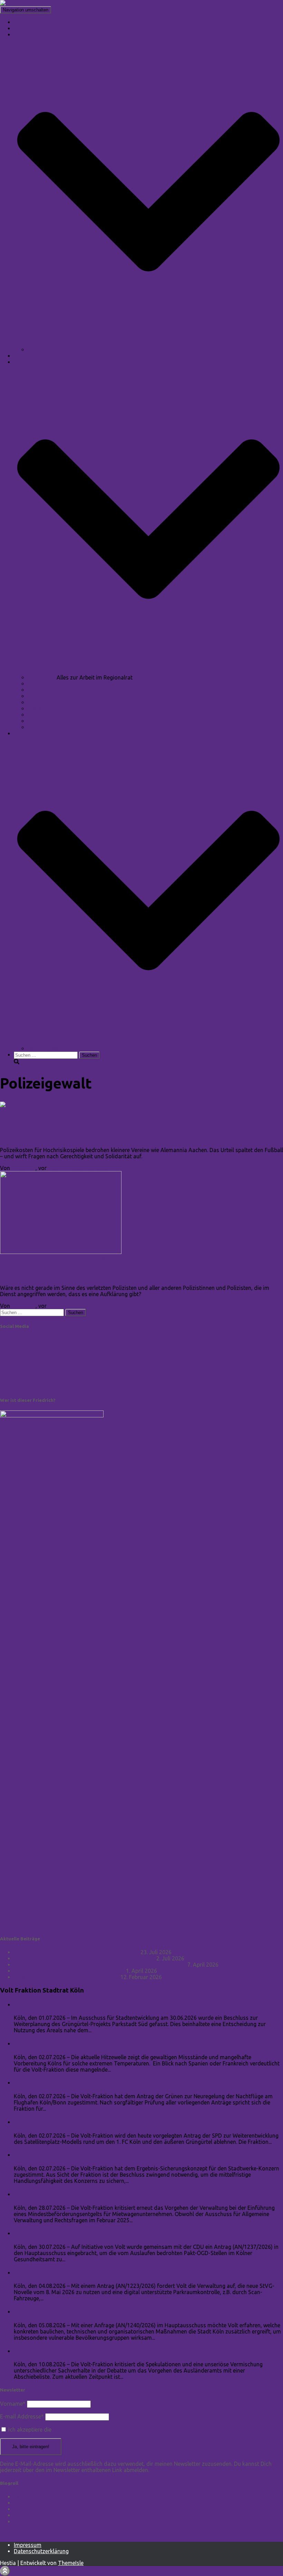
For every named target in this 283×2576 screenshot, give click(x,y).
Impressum (28, 2545)
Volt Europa (29, 2515)
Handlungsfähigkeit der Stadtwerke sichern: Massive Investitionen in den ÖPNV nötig (144, 2155)
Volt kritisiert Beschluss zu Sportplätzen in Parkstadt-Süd (102, 2004)
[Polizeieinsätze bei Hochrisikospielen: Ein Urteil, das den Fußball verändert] (59, 1105)
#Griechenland (46, 696)
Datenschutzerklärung (41, 2551)
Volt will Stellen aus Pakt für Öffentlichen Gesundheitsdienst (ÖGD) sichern (129, 2233)
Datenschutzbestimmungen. (87, 2430)
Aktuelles (25, 28)
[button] (148, 343)
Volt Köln (25, 2521)
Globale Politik (46, 709)
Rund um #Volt (47, 684)
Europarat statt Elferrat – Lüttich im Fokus (66, 1977)
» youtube (12, 1387)
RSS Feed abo (18, 2533)
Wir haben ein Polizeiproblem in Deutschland (90, 1273)
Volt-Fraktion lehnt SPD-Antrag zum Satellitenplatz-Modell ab (110, 2122)
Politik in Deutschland (75, 1111)
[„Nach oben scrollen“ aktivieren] (5, 2571)
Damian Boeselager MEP (44, 2497)
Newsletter (41, 350)
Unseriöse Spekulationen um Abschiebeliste (81, 2351)
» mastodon (15, 1375)
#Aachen (39, 721)
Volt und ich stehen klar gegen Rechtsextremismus (76, 1952)
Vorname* (13, 2404)
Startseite (26, 22)
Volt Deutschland (35, 2509)
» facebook (14, 1351)
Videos (23, 356)
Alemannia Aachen (23, 1111)
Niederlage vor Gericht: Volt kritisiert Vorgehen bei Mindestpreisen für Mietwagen (140, 2194)
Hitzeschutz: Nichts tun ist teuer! (64, 2043)
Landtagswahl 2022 (52, 1048)
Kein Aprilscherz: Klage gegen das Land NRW (69, 1971)
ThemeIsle (71, 2563)
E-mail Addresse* (22, 2416)
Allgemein (12, 1258)
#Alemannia (43, 727)
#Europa (38, 690)
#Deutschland (45, 702)
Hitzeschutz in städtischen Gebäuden (70, 2312)
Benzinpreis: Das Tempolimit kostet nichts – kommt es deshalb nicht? (100, 1965)
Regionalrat (42, 677)
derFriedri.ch (41, 1258)
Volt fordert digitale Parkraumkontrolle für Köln (88, 2273)
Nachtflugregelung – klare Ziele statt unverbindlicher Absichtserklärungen (129, 2083)
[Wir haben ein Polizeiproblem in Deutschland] (61, 1252)
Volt (109, 1111)
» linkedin (12, 1340)
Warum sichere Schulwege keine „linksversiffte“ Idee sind (84, 1958)
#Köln (35, 715)
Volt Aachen (29, 2503)
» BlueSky (12, 1363)
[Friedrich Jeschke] (24, 3)
